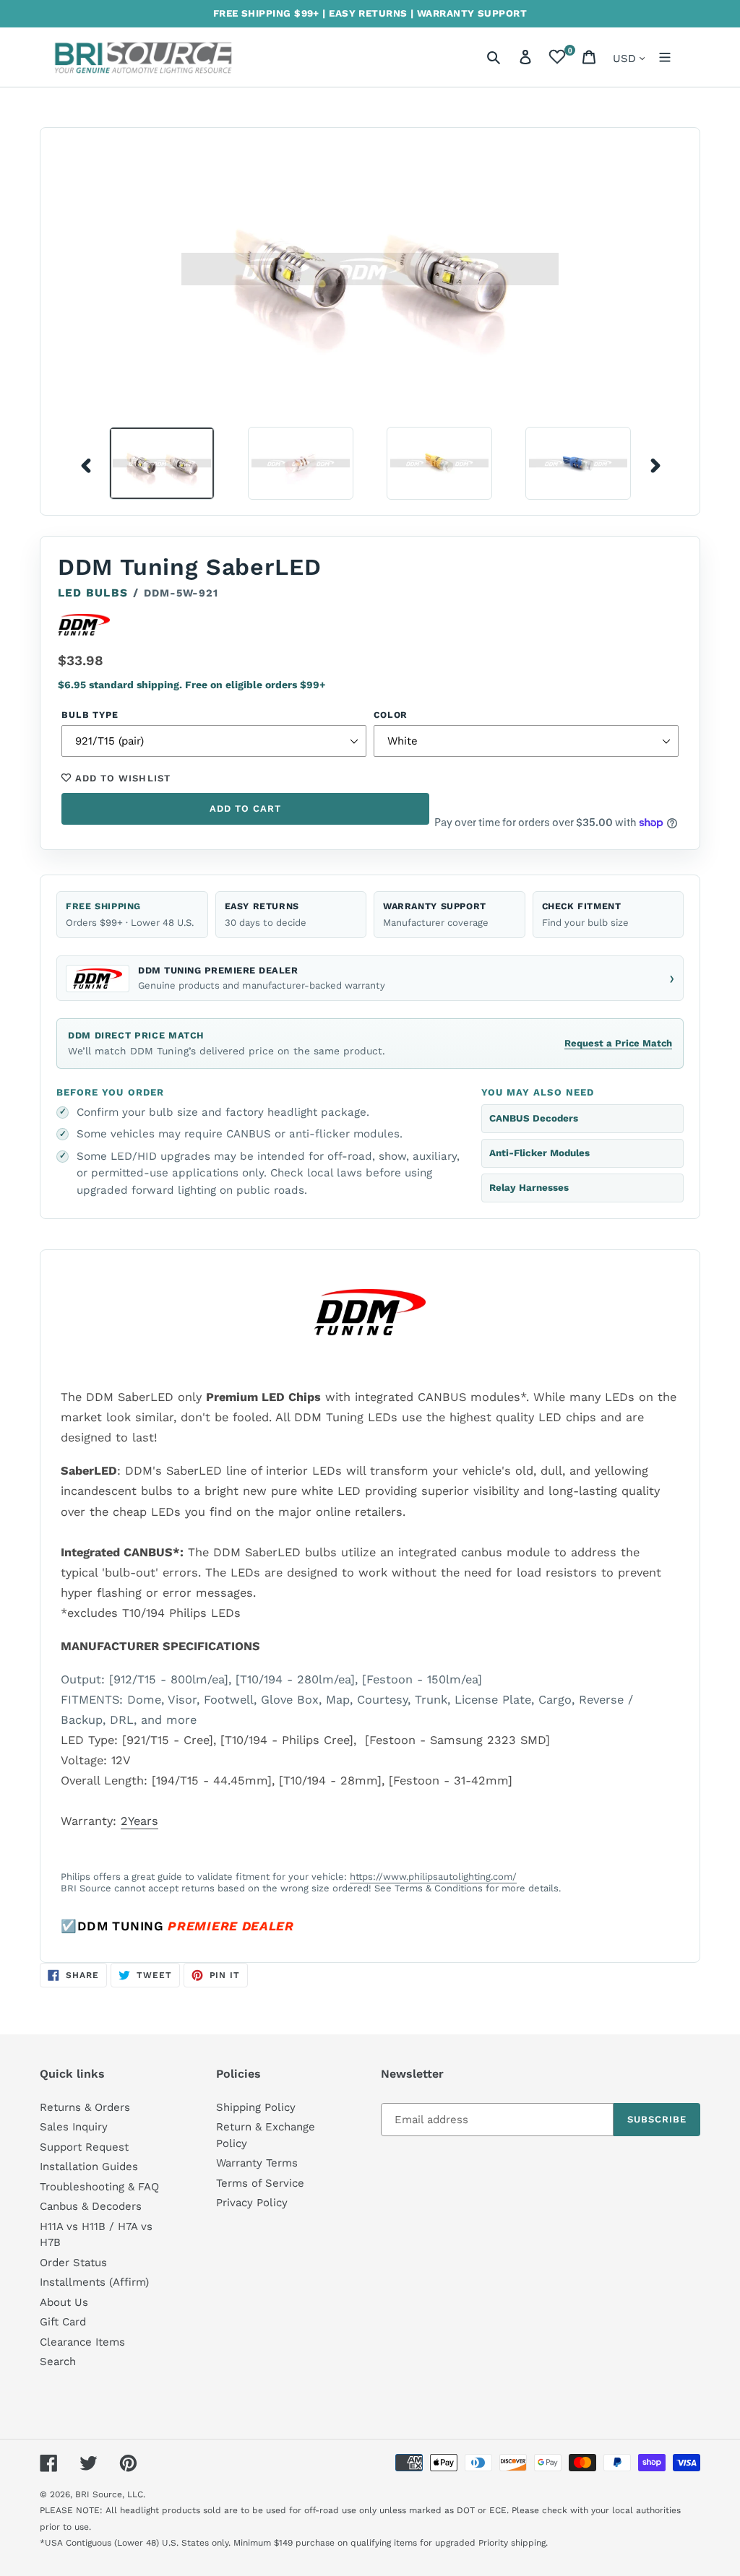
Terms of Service (260, 2183)
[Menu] (665, 57)
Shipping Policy (256, 2107)
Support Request (84, 2147)
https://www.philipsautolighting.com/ (433, 1877)
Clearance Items (82, 2342)
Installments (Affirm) (94, 2282)
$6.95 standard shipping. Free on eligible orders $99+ (192, 685)
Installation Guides (89, 2167)
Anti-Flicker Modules (539, 1153)
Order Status (73, 2263)
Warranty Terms (257, 2163)
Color (391, 715)
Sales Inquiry (74, 2127)
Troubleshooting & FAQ (99, 2187)
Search (58, 2362)
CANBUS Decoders (534, 1118)
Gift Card (63, 2322)
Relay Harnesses (529, 1188)
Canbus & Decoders (91, 2206)
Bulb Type (90, 715)
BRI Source (99, 2494)
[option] (151, 463)
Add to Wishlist (121, 778)
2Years (139, 1821)
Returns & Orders (85, 2107)
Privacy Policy (252, 2203)
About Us (64, 2302)
